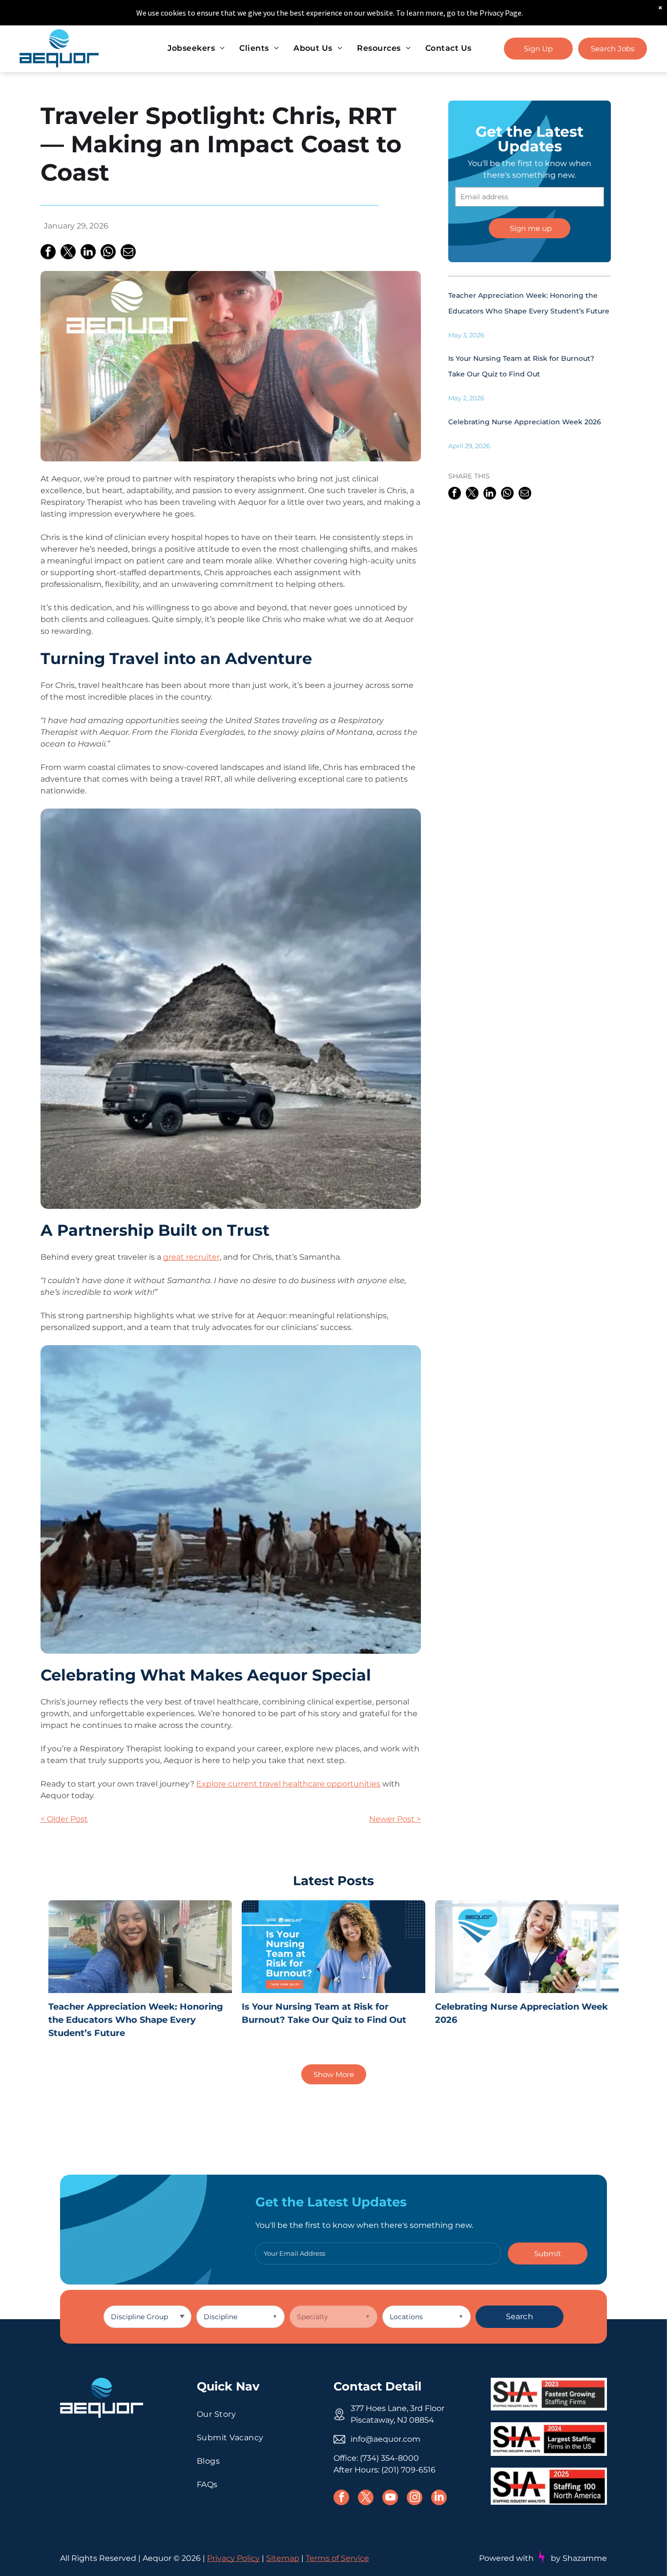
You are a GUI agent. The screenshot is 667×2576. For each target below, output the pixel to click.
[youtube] (390, 2499)
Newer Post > (395, 1819)
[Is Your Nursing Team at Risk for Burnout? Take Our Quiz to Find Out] (333, 1947)
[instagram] (415, 2499)
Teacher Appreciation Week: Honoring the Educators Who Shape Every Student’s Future (136, 2020)
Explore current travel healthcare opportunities (288, 1784)
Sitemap (283, 2558)
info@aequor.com (386, 2439)
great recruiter (191, 1257)
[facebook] (341, 2499)
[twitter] (366, 2499)
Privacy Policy (233, 2558)
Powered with (506, 2558)
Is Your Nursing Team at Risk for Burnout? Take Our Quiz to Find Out (324, 2013)
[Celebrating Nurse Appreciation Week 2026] (527, 1947)
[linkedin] (439, 2499)
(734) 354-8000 (389, 2458)
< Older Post (64, 1819)
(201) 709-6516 (408, 2470)
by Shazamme (579, 2558)
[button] (548, 2254)
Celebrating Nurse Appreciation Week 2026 (525, 422)
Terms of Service (337, 2558)
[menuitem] (196, 48)
